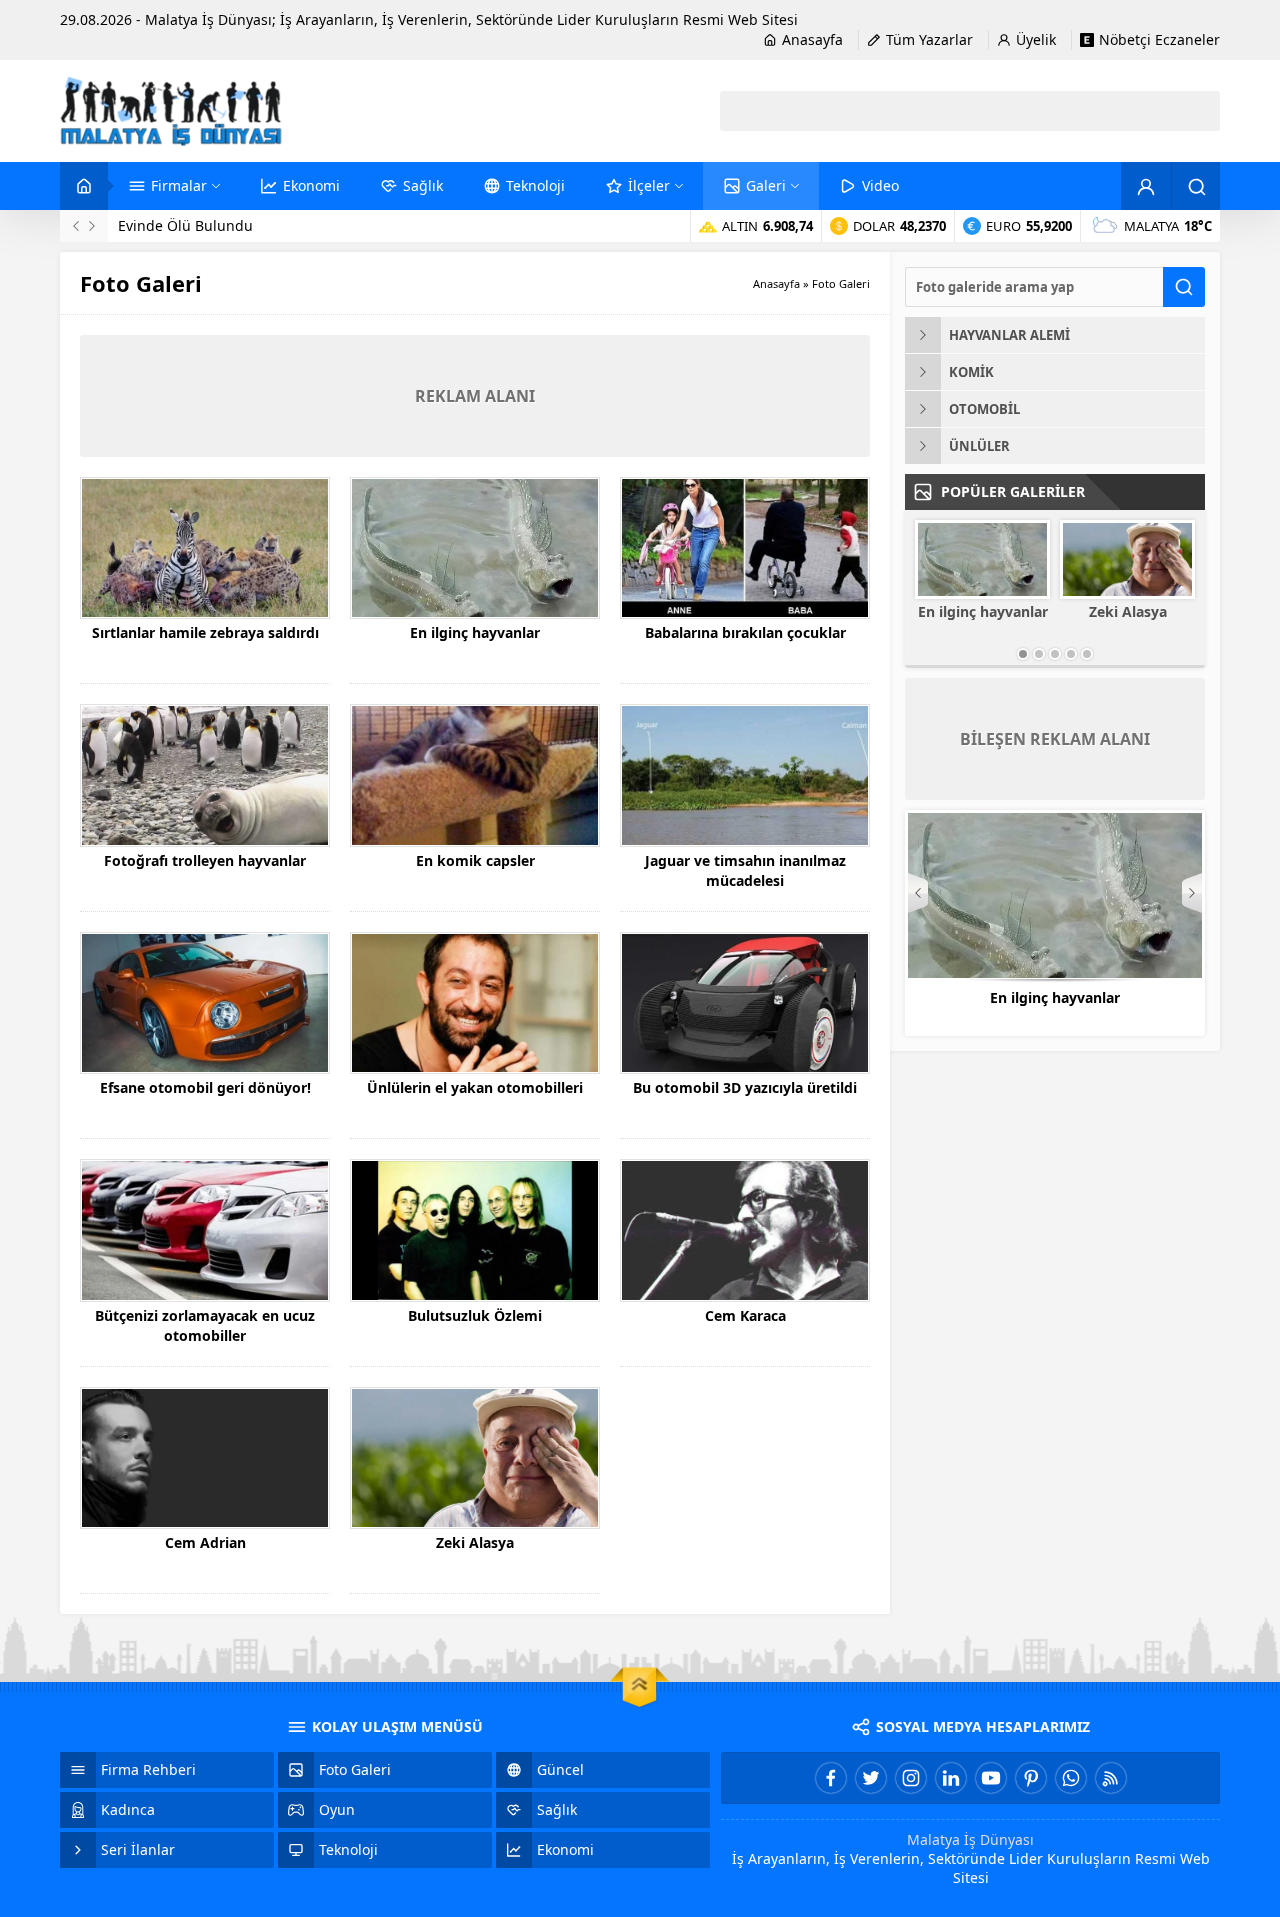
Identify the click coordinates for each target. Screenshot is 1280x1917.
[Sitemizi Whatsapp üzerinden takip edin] (1071, 1778)
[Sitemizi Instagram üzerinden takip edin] (911, 1778)
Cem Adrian (205, 1542)
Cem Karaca (745, 1315)
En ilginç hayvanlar (475, 632)
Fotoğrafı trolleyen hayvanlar (205, 860)
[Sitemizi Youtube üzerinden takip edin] (991, 1778)
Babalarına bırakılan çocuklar (745, 632)
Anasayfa (776, 283)
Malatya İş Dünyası (970, 1839)
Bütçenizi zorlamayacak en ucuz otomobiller (205, 1325)
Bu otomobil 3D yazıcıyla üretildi (745, 1087)
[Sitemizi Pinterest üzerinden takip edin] (1031, 1778)
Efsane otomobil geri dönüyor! (205, 1087)
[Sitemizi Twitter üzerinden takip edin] (871, 1778)
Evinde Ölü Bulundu (185, 225)
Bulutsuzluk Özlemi (475, 1315)
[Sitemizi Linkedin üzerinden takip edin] (951, 1778)
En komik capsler (475, 860)
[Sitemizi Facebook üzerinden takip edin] (831, 1778)
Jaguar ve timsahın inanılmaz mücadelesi (745, 870)
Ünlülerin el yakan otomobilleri (475, 1087)
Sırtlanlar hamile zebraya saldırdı (205, 632)
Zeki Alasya (475, 1542)
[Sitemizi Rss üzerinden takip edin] (1111, 1778)
